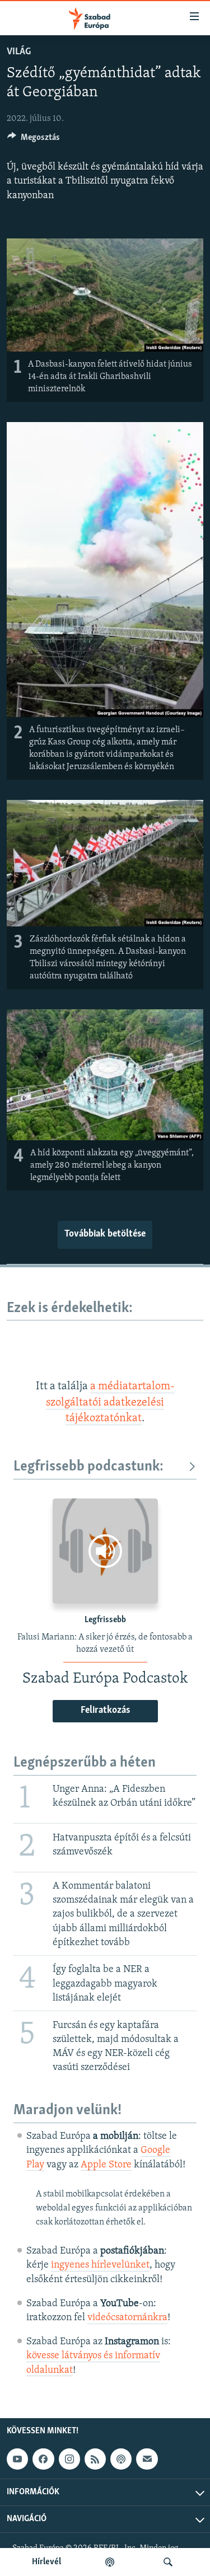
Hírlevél (46, 2562)
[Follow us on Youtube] (17, 2459)
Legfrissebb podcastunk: (88, 1467)
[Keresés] (168, 2562)
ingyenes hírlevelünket (100, 2265)
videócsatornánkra (127, 2318)
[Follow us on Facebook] (43, 2459)
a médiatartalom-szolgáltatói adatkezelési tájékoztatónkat (110, 1402)
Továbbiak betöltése (105, 1234)
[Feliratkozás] (147, 2459)
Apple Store (106, 2165)
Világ (19, 52)
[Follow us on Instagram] (69, 2459)
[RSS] (95, 2459)
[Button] (34, 140)
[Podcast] (121, 2459)
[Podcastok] (110, 2562)
